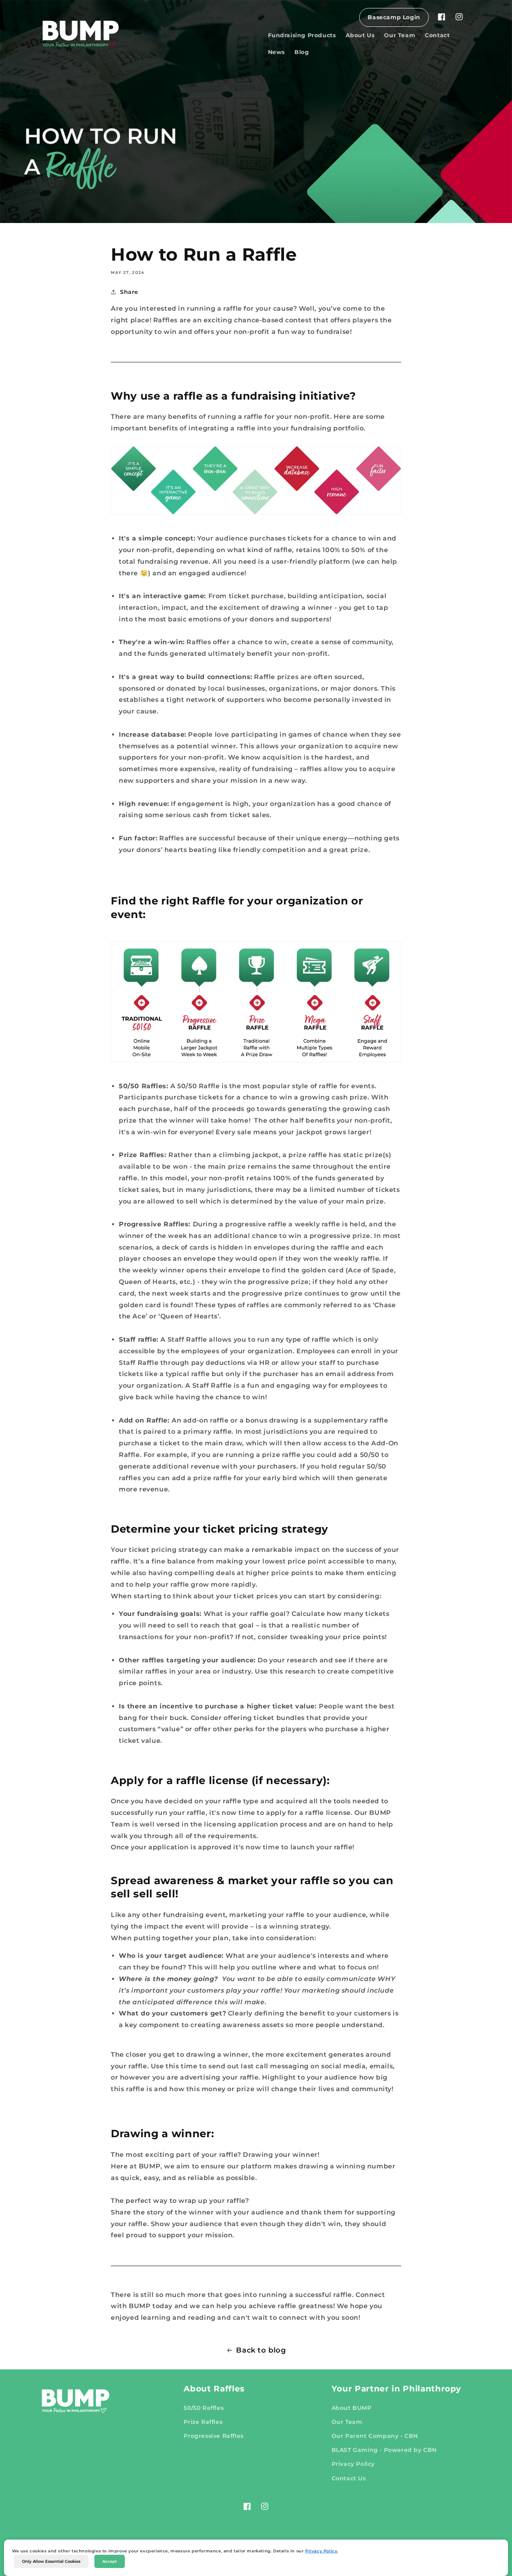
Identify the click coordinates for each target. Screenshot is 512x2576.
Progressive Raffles (213, 2436)
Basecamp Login (394, 17)
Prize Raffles (203, 2422)
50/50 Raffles (204, 2408)
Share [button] (129, 292)
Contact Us (349, 2478)
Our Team (347, 2422)
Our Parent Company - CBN (375, 2436)
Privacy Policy (321, 2551)
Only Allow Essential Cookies (51, 2561)
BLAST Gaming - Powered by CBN (384, 2450)
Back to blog (261, 2350)
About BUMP (352, 2408)
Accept (110, 2561)
